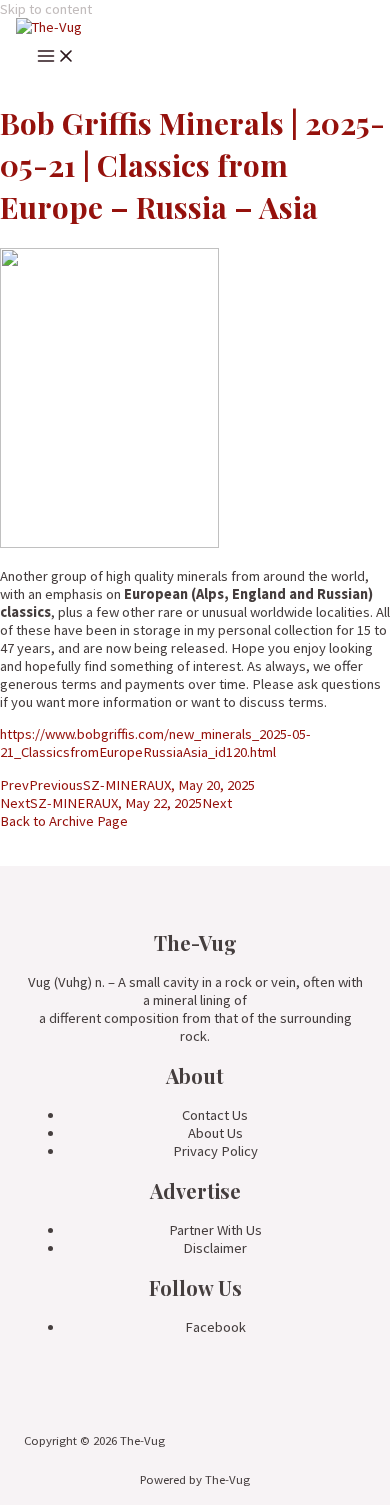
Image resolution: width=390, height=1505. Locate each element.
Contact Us (215, 1115)
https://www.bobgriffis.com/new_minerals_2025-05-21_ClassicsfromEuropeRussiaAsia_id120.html (155, 743)
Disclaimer (215, 1248)
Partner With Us (215, 1230)
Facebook (215, 1327)
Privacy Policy (215, 1151)
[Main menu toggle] (56, 59)
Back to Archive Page (64, 821)
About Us (215, 1133)
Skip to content (46, 9)
